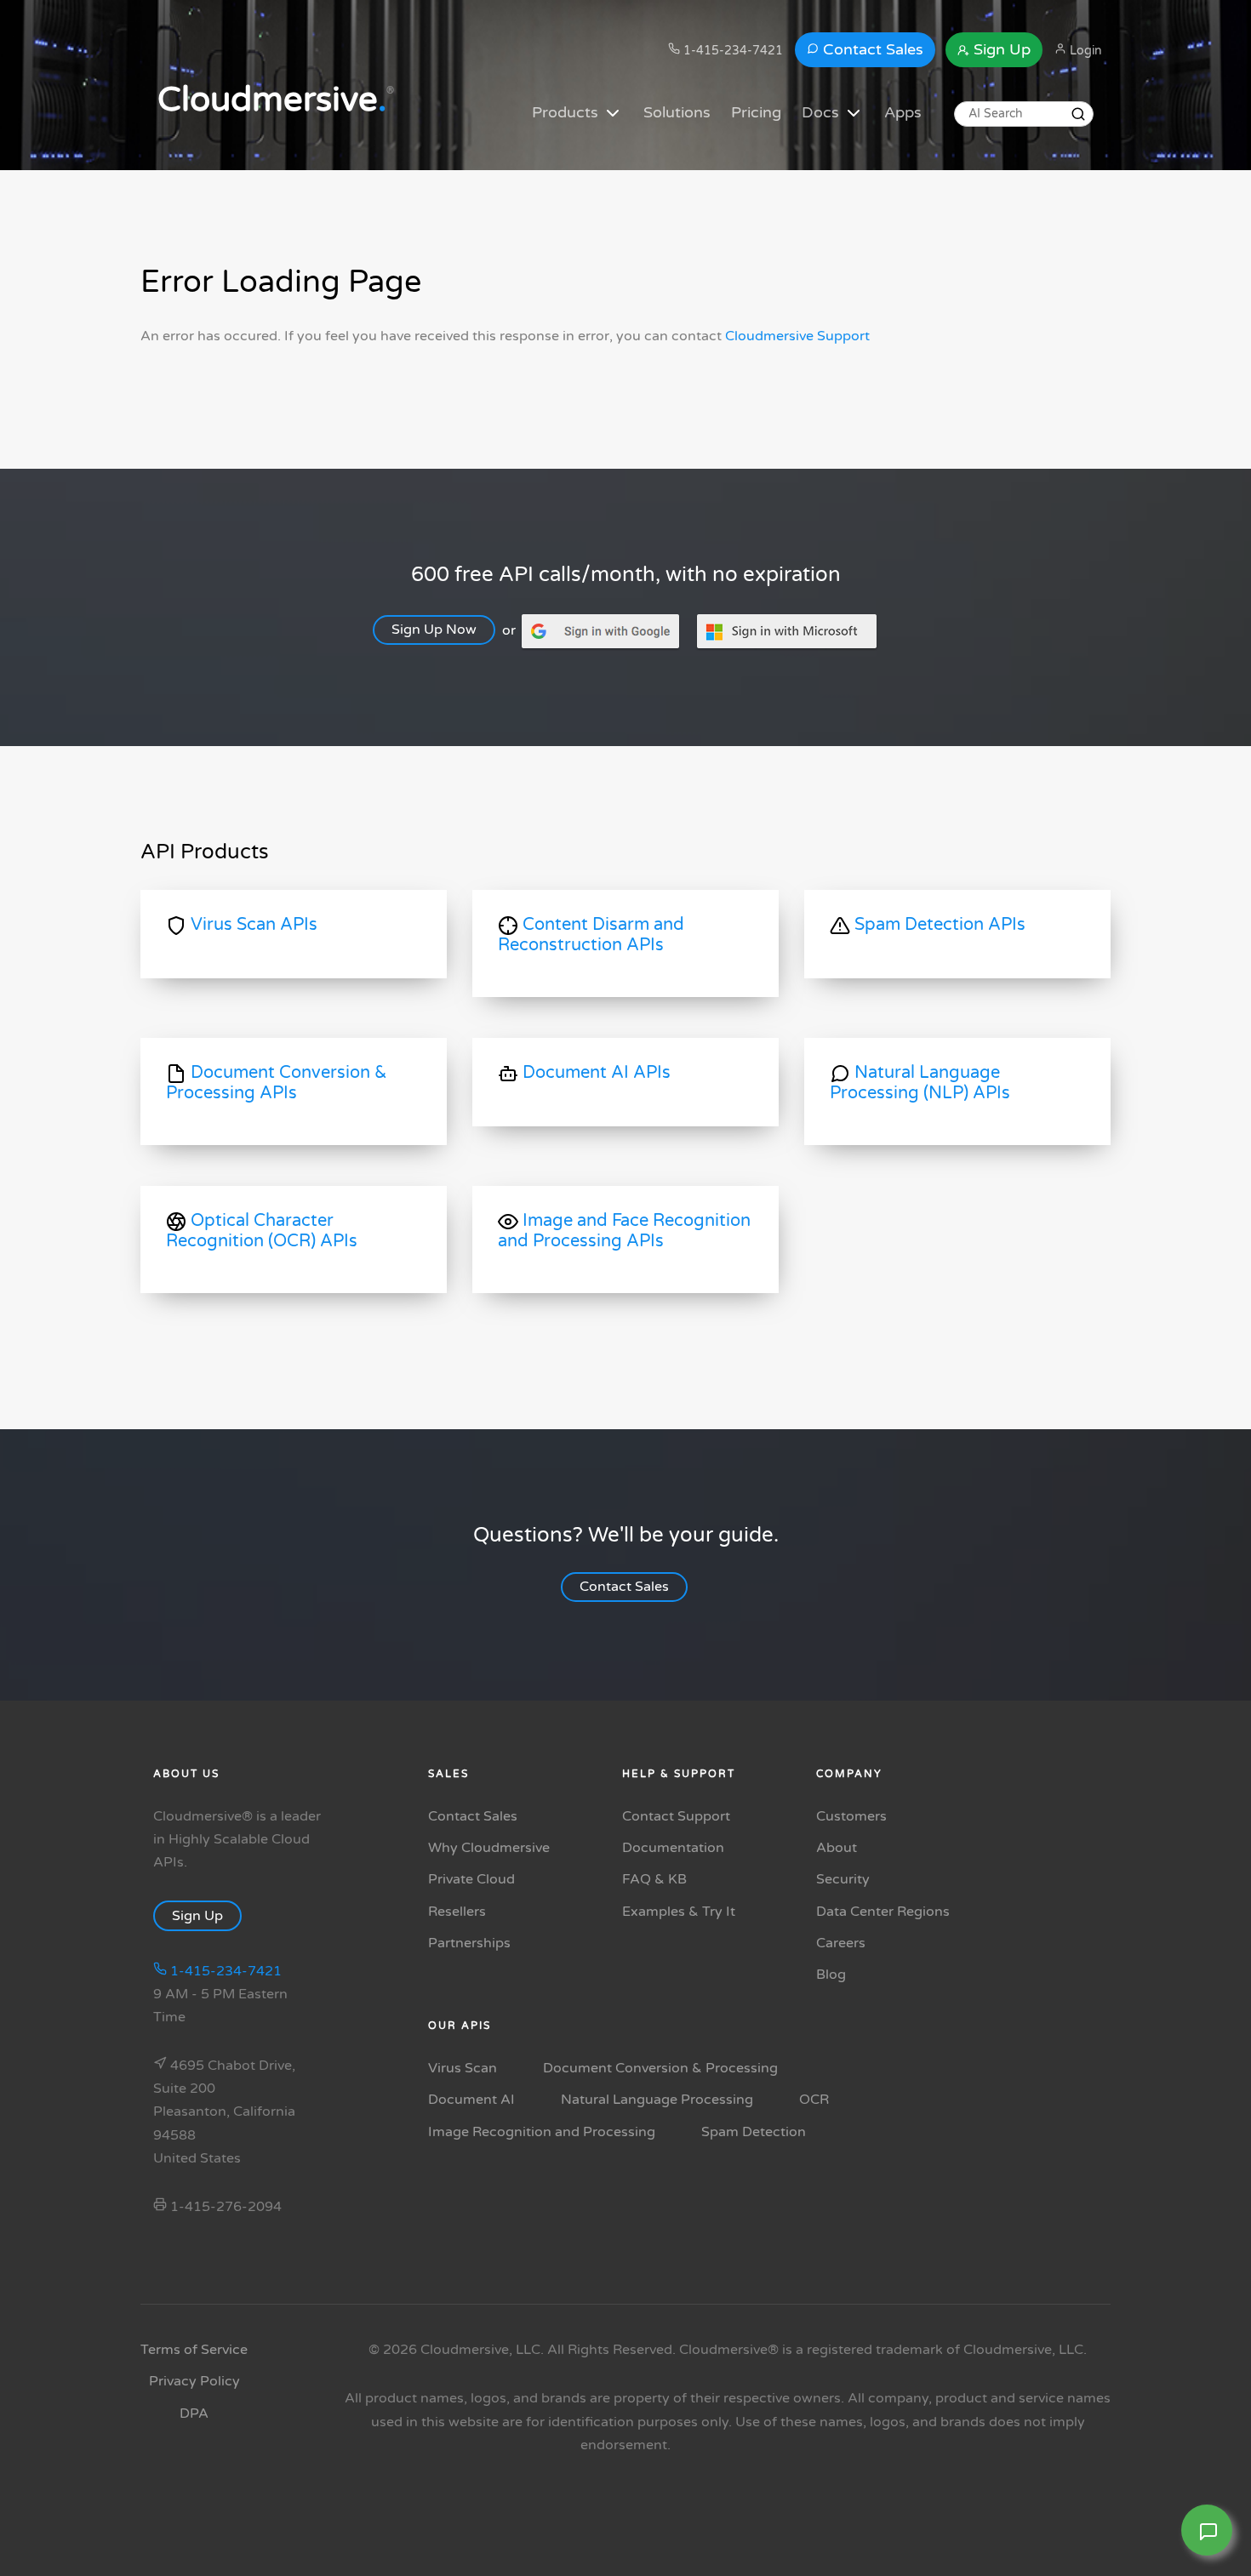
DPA (194, 2414)
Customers (851, 1816)
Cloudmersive (272, 100)
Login (1084, 51)
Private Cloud (471, 1879)
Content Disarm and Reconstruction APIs (591, 935)
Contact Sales (871, 49)
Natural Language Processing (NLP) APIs (920, 1083)
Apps (903, 112)
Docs (823, 112)
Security (843, 1879)
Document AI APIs (594, 1073)
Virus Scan (463, 2068)
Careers (841, 1943)
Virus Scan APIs (252, 925)
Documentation (673, 1848)
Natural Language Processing (657, 2100)
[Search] (1078, 114)
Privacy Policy (194, 2381)
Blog (831, 1975)
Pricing (756, 112)
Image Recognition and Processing (542, 2132)
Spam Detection (754, 2132)
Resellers (457, 1912)
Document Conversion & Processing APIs (277, 1083)
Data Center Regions (883, 1912)
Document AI (471, 2100)
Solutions (677, 112)
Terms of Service (194, 2350)
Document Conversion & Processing (660, 2068)
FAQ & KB (654, 1879)
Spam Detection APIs (938, 925)
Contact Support (676, 1816)
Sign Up (1000, 49)
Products (567, 112)
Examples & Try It (679, 1912)
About (837, 1848)
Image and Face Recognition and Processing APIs (624, 1231)
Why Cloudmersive (489, 1848)
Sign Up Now (434, 630)
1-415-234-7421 (731, 51)
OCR (814, 2100)
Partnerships (469, 1943)
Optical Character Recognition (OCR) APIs (262, 1231)
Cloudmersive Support (797, 336)
